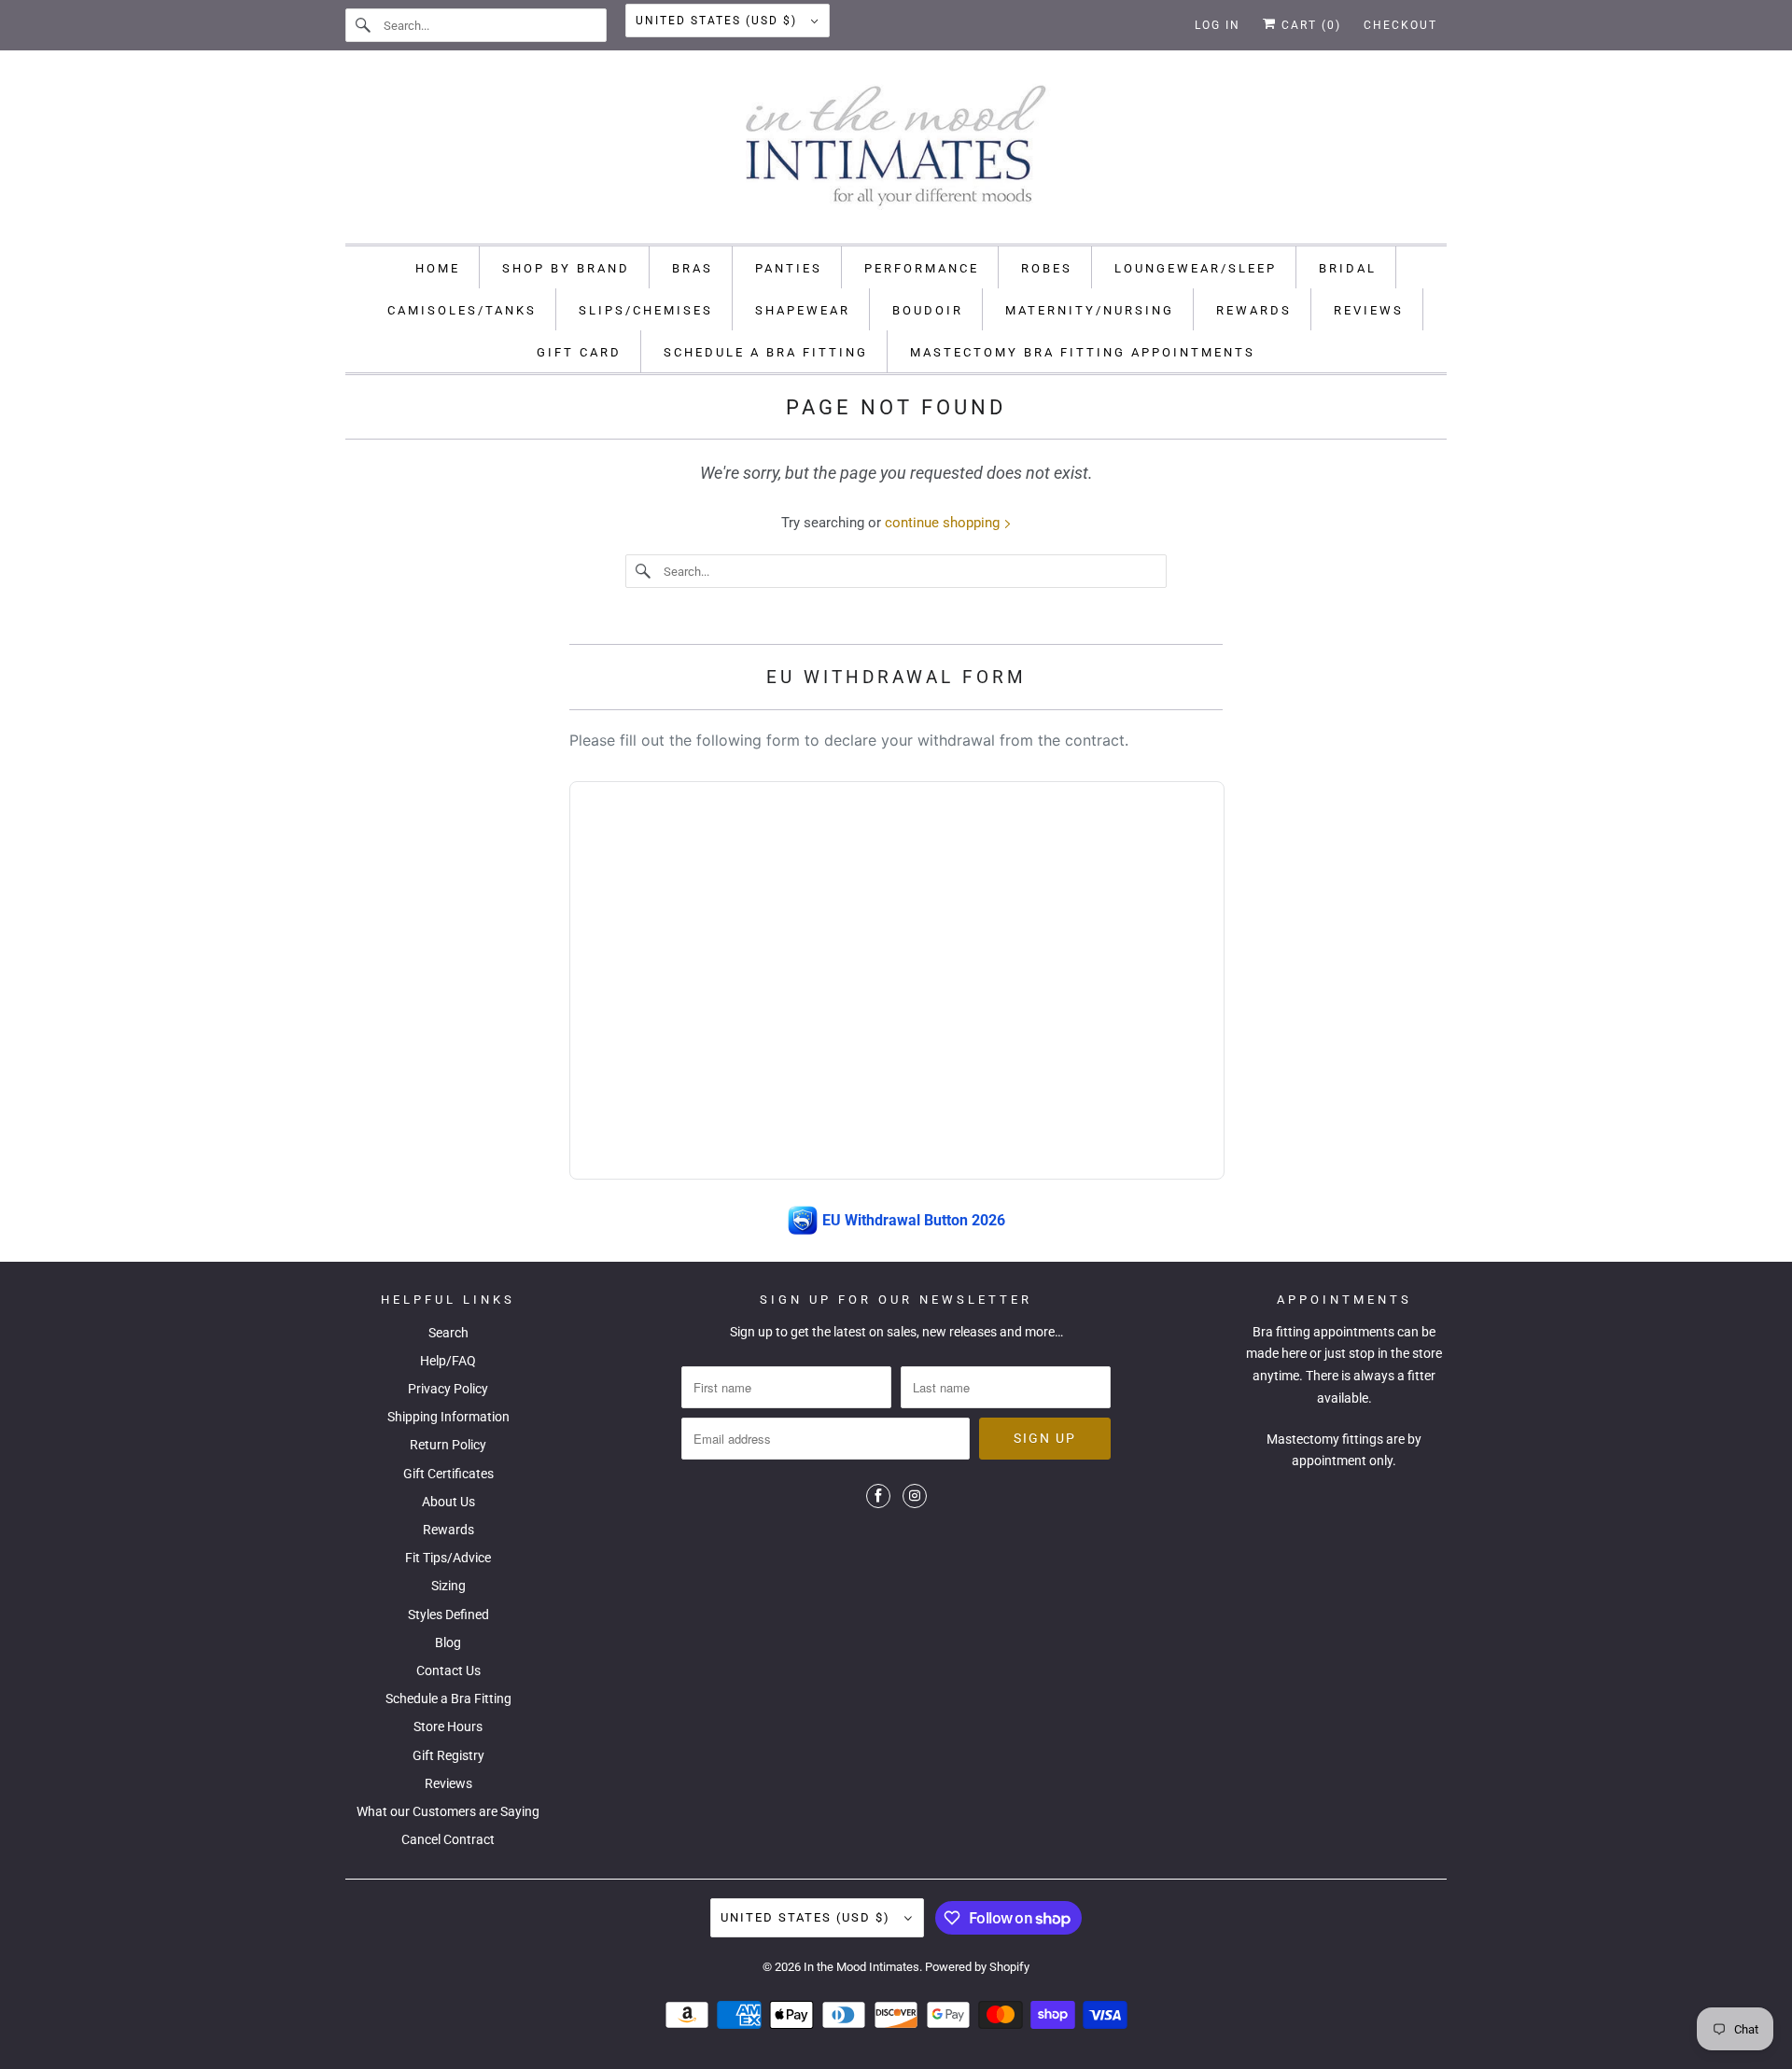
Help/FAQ (448, 1361)
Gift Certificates (448, 1474)
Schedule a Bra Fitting (448, 1699)
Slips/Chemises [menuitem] (646, 310)
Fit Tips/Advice (448, 1558)
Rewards (448, 1530)
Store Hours (448, 1726)
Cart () (1309, 25)
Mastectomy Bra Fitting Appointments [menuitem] (1083, 352)
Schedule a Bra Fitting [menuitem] (766, 352)
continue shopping (944, 523)
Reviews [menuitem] (1369, 310)
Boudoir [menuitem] (928, 310)
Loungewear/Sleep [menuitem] (1196, 268)
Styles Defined (448, 1615)
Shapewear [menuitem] (803, 310)
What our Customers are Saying (448, 1811)
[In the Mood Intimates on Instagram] (915, 1496)
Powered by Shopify (977, 1967)
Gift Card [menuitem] (579, 352)
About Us (448, 1502)
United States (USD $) (719, 21)
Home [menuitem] (438, 268)
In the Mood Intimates (861, 1967)
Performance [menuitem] (922, 268)
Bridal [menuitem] (1348, 268)
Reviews (448, 1783)
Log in (1218, 25)
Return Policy (448, 1445)
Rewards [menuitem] (1254, 310)
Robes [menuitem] (1047, 268)
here (1294, 1353)
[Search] (364, 25)
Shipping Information (448, 1417)
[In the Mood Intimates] (896, 152)
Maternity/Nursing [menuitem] (1090, 310)
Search (448, 1333)
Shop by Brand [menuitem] (566, 268)
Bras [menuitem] (693, 268)
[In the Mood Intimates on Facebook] (878, 1496)
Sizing (448, 1586)
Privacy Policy (448, 1389)
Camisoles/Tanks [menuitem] (462, 310)
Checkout (1400, 25)
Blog (448, 1643)
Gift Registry (448, 1755)
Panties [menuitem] (789, 268)
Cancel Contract (448, 1839)
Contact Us (448, 1671)
